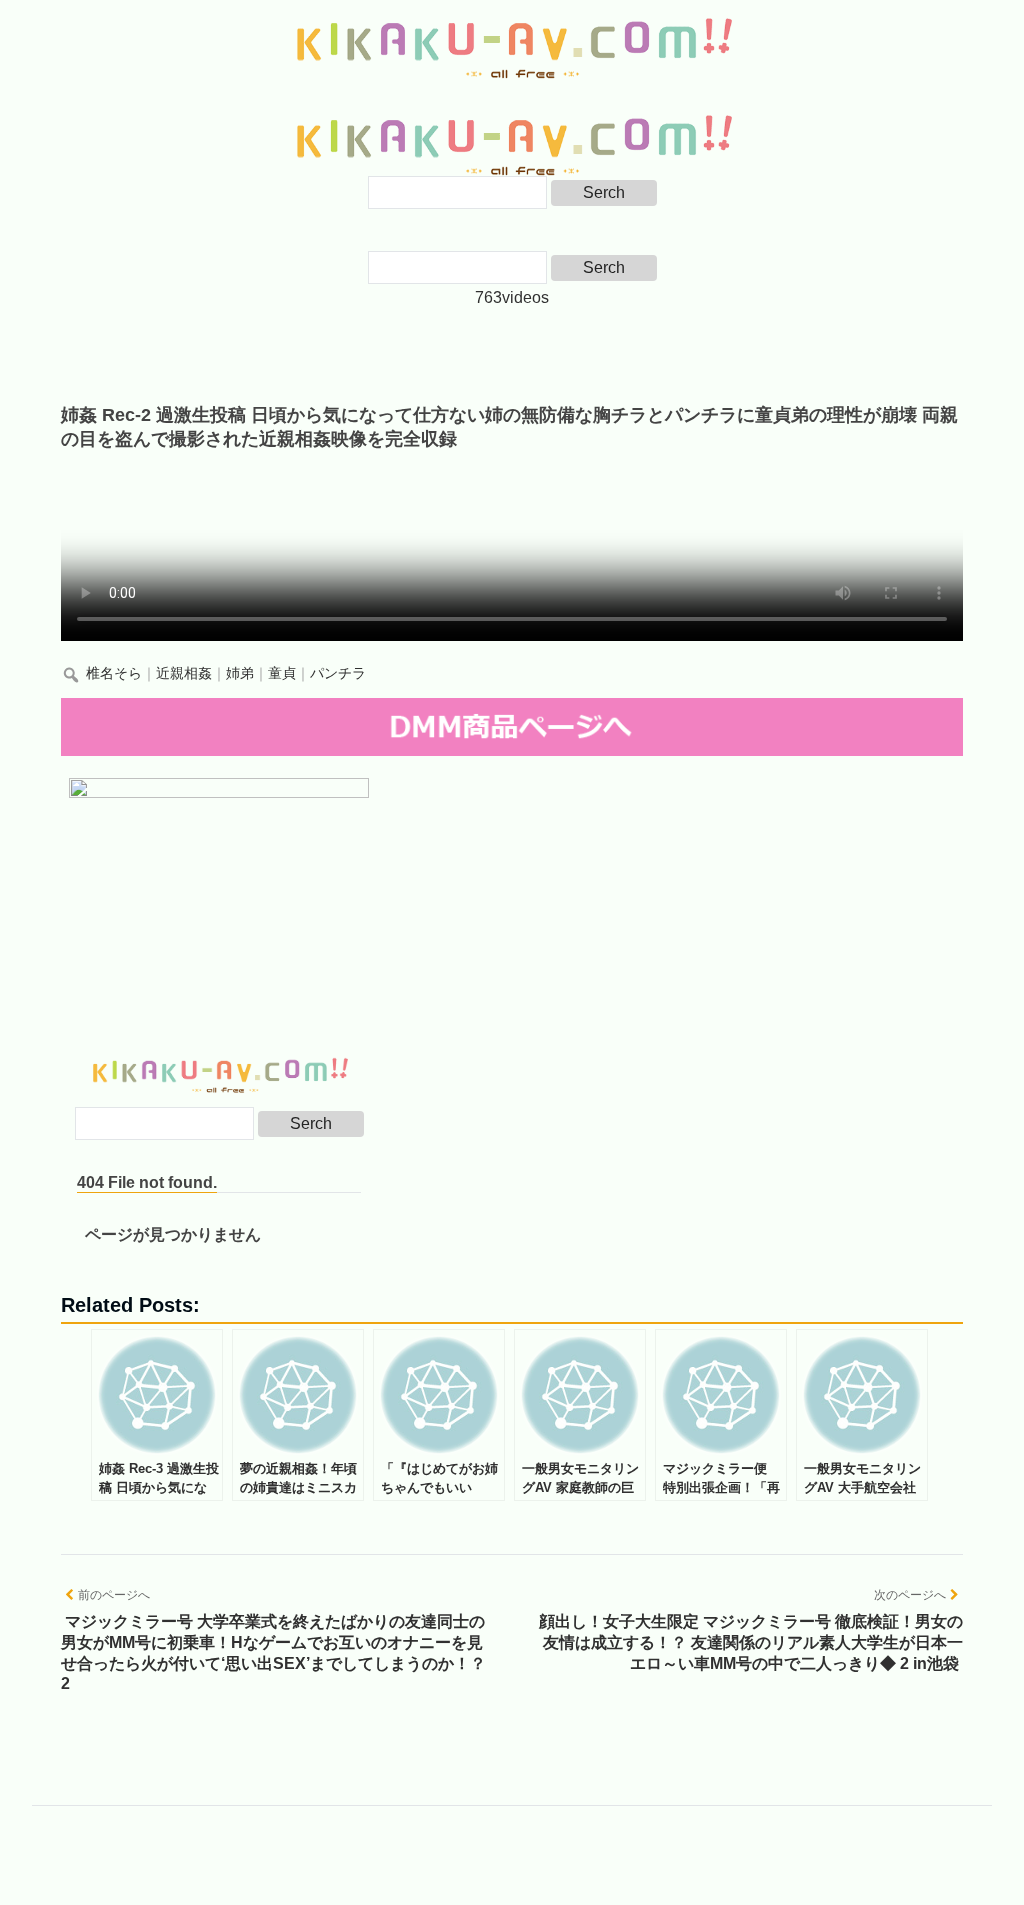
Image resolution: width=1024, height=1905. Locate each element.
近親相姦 (184, 673)
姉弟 (240, 673)
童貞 (282, 673)
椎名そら (114, 673)
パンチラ (338, 673)
